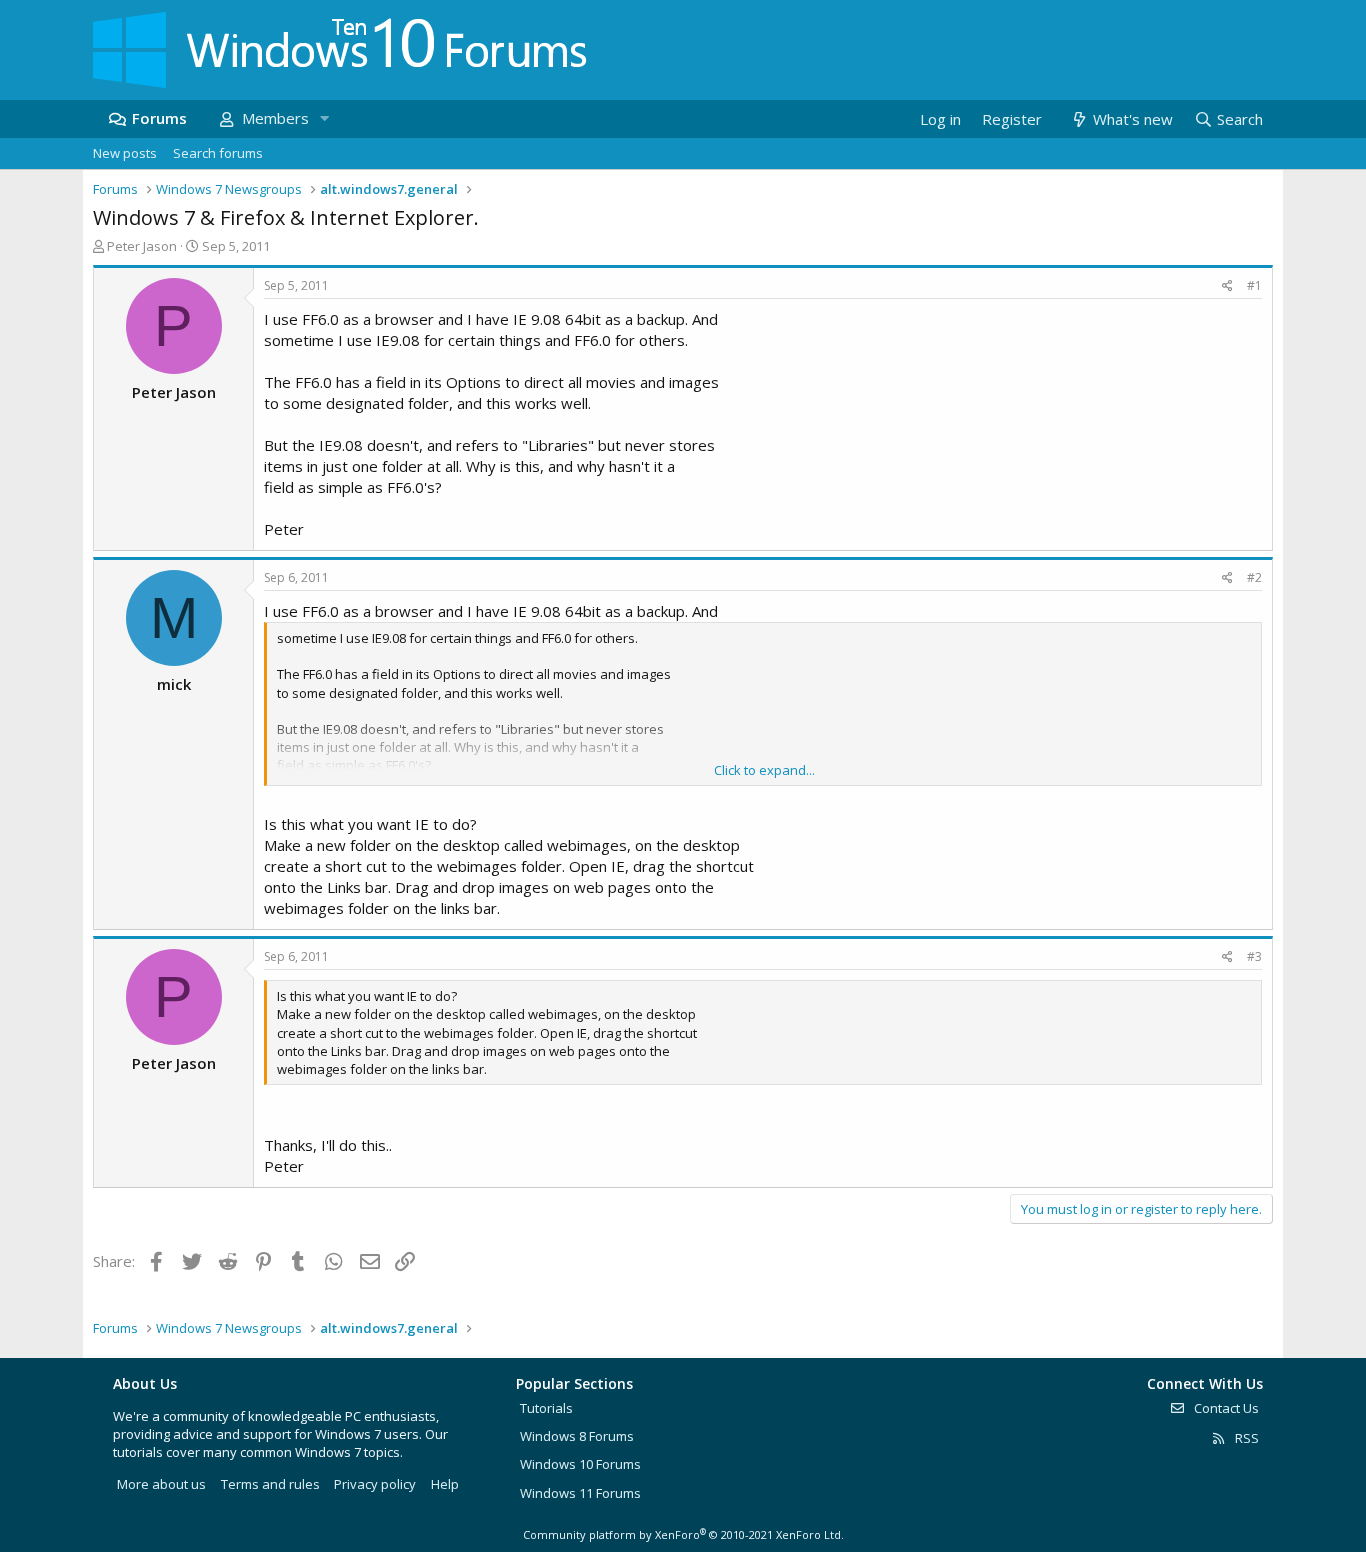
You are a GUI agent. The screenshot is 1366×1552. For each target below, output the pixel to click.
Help (445, 1484)
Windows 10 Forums (580, 1464)
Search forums (218, 153)
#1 (1254, 285)
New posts (125, 153)
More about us (161, 1484)
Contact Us (1225, 1408)
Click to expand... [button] (764, 770)
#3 (1254, 956)
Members (275, 118)
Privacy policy (375, 1484)
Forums (159, 118)
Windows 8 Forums (577, 1436)
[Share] (1227, 286)
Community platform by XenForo (683, 1534)
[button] (324, 118)
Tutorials (546, 1408)
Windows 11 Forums (580, 1493)
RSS (1245, 1438)
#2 (1254, 577)
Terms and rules (270, 1484)
